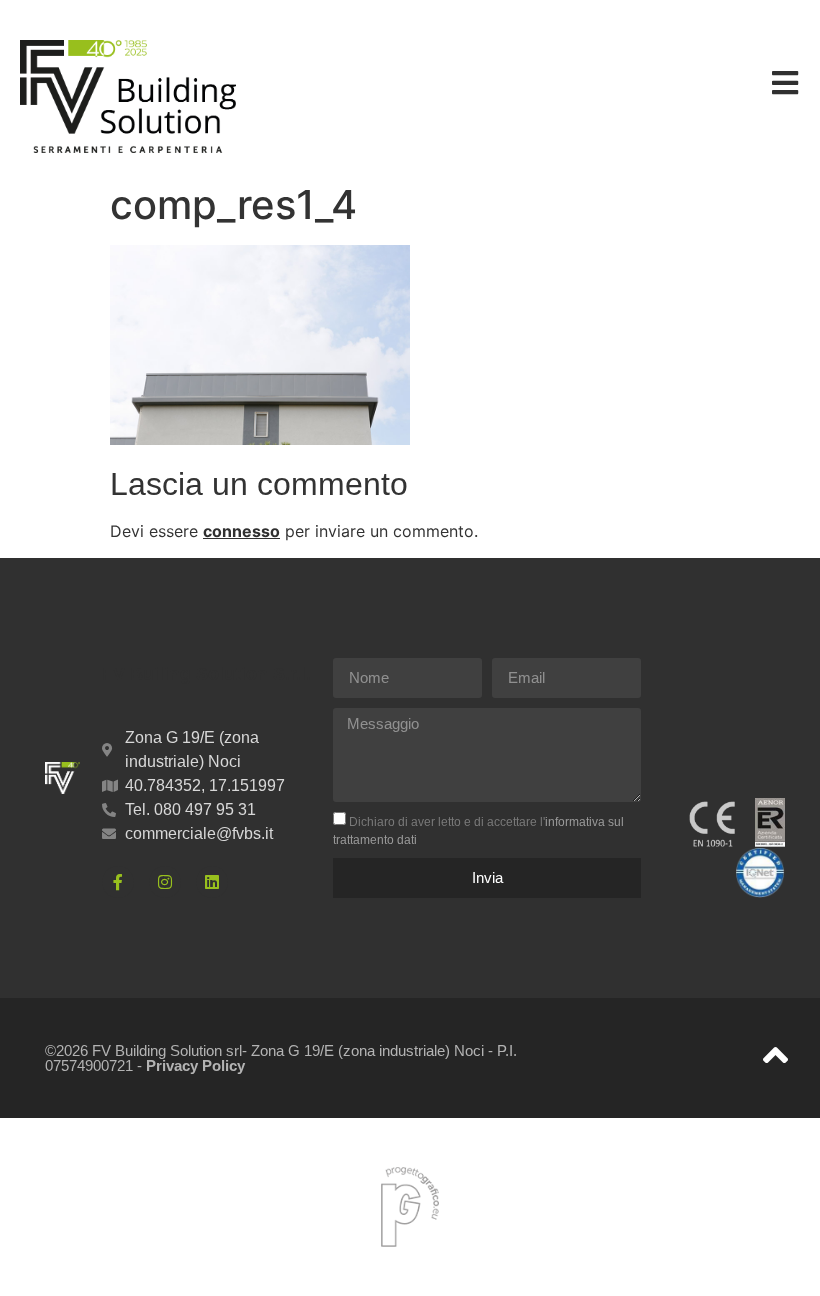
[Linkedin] (212, 882)
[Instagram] (165, 882)
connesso (241, 531)
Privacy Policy (195, 1065)
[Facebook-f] (118, 882)
